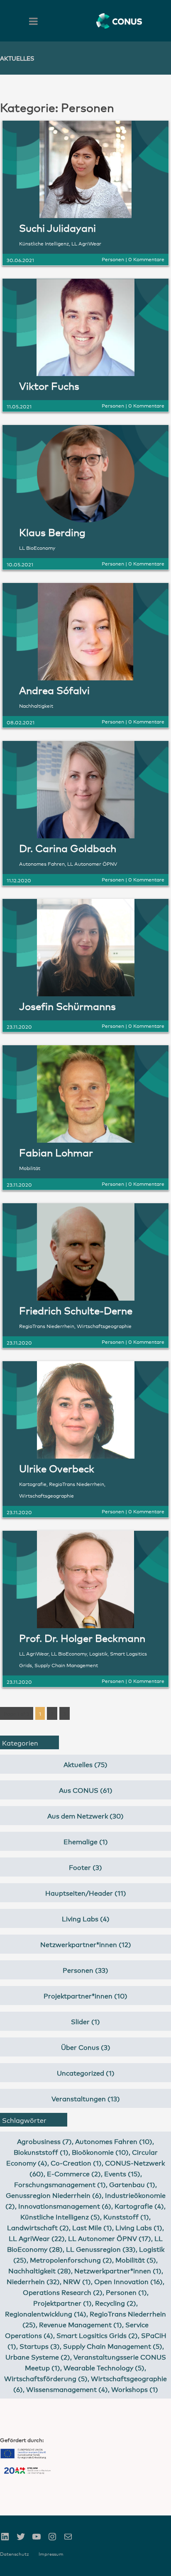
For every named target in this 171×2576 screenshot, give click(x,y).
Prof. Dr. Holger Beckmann (82, 1638)
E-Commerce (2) (74, 2173)
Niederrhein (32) (33, 2281)
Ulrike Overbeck (57, 1468)
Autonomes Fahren (42, 863)
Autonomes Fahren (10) (114, 2141)
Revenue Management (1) (81, 2324)
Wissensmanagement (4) (67, 2389)
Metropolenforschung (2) (71, 2259)
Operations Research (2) (63, 2292)
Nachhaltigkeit (36, 705)
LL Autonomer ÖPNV (92, 863)
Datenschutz (15, 2554)
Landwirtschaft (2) (38, 2227)
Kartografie (33, 1484)
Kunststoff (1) (126, 2216)
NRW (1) (77, 2281)
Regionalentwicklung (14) (46, 2313)
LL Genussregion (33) (101, 2249)
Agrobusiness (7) (44, 2141)
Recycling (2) (116, 2303)
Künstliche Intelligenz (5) (60, 2216)
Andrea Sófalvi (54, 690)
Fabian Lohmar (56, 1152)
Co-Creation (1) (76, 2162)
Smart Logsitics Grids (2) (97, 2335)
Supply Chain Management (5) (113, 2346)
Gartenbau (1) (132, 2184)
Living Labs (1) (139, 2227)
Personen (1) (126, 2292)
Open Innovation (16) (128, 2281)
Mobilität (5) (136, 2259)
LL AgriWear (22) (37, 2238)
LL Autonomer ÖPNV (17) (110, 2238)
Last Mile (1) (92, 2227)
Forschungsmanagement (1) (60, 2184)
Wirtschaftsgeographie (104, 1326)
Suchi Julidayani (57, 227)
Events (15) (122, 2173)
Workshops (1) (135, 2389)
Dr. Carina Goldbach (68, 848)
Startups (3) (40, 2346)
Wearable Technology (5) (104, 2367)
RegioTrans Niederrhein (47, 1326)
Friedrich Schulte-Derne (76, 1310)
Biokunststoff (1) (41, 2152)
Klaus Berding (52, 532)
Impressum (51, 2554)
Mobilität (30, 1168)
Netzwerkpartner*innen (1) (118, 2270)
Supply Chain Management (66, 1665)
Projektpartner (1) (62, 2303)
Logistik (98, 1653)
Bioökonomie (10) (100, 2152)
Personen (113, 259)
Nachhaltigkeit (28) (40, 2270)
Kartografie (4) (139, 2206)
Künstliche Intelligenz (44, 243)
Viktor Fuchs (49, 385)
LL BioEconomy (37, 547)
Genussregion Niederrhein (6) (54, 2195)
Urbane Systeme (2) (38, 2356)
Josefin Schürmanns (67, 1006)
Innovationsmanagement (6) (65, 2206)
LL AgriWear (86, 243)
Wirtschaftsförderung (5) (46, 2378)
